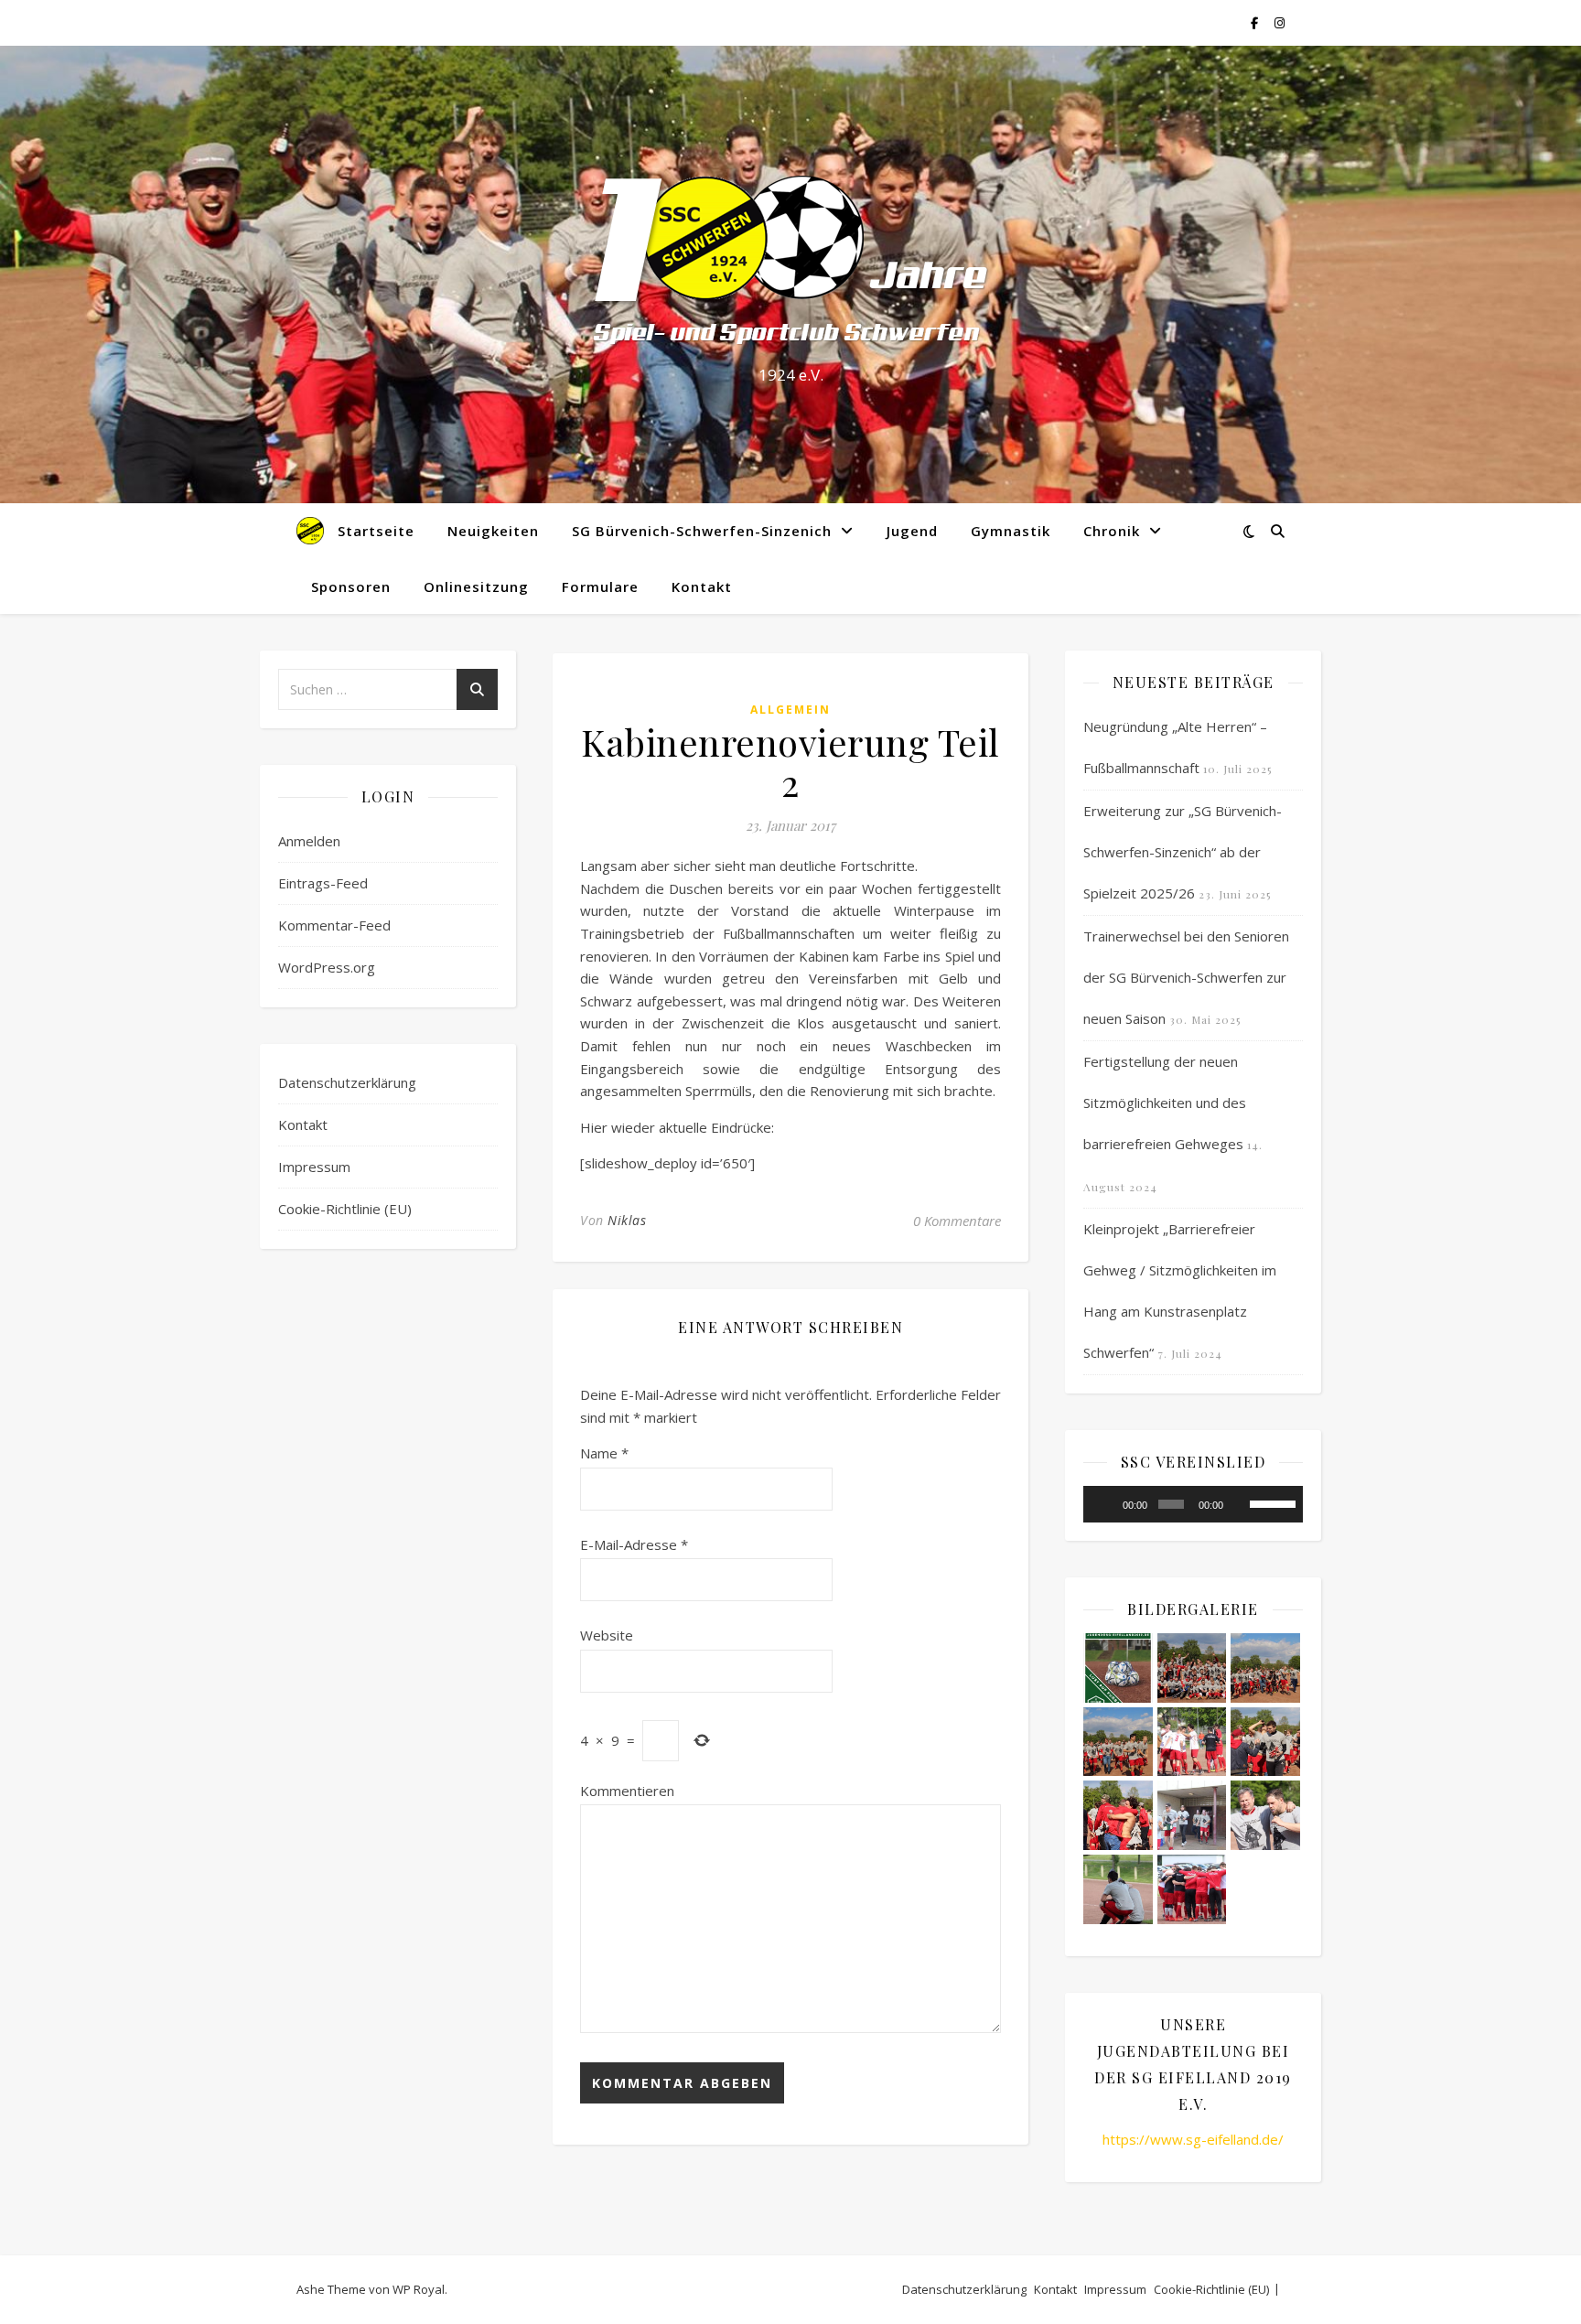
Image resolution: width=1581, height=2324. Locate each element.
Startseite (376, 531)
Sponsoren (351, 586)
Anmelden (309, 841)
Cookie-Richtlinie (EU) (345, 1209)
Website (607, 1635)
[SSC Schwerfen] (790, 258)
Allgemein (790, 710)
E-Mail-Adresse (634, 1544)
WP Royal (419, 2289)
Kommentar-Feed (334, 925)
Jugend (912, 531)
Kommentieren (627, 1791)
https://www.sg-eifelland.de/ (1193, 2139)
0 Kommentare (957, 1221)
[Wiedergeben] (1107, 1504)
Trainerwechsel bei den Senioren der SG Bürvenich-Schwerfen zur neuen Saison (1186, 977)
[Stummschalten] (1240, 1504)
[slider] (1272, 1502)
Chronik (1112, 531)
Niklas (627, 1220)
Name (604, 1453)
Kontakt (702, 586)
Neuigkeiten (493, 531)
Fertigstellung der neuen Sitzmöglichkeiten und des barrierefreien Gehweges (1165, 1103)
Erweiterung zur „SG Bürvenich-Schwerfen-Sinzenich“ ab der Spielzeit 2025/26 (1183, 852)
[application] (1193, 1504)
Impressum (314, 1167)
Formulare (600, 586)
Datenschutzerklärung (347, 1082)
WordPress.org (327, 967)
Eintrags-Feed (323, 883)
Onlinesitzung (476, 586)
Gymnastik (1011, 531)
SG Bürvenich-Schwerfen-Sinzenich (702, 531)
